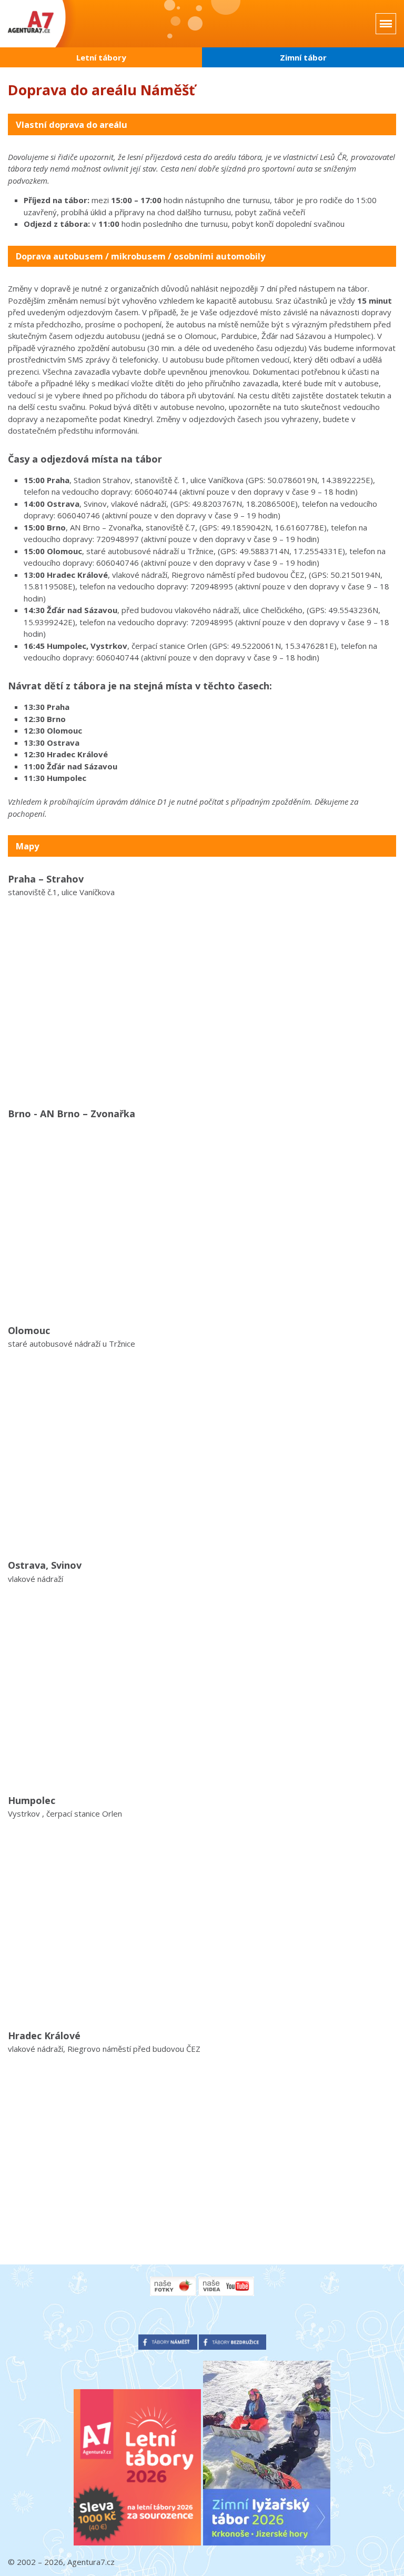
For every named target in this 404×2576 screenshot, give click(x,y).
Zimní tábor (303, 57)
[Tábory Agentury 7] (43, 24)
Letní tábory (101, 57)
